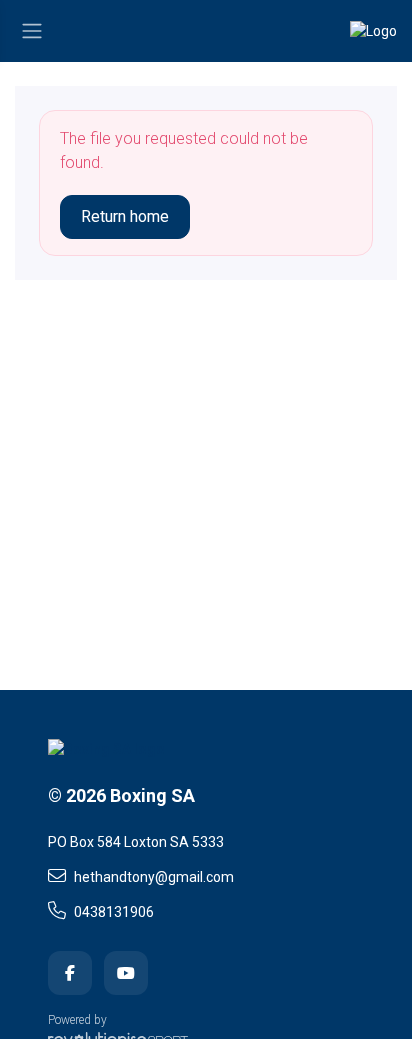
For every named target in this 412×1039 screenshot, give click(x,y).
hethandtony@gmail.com (154, 877)
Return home (125, 216)
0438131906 (114, 912)
